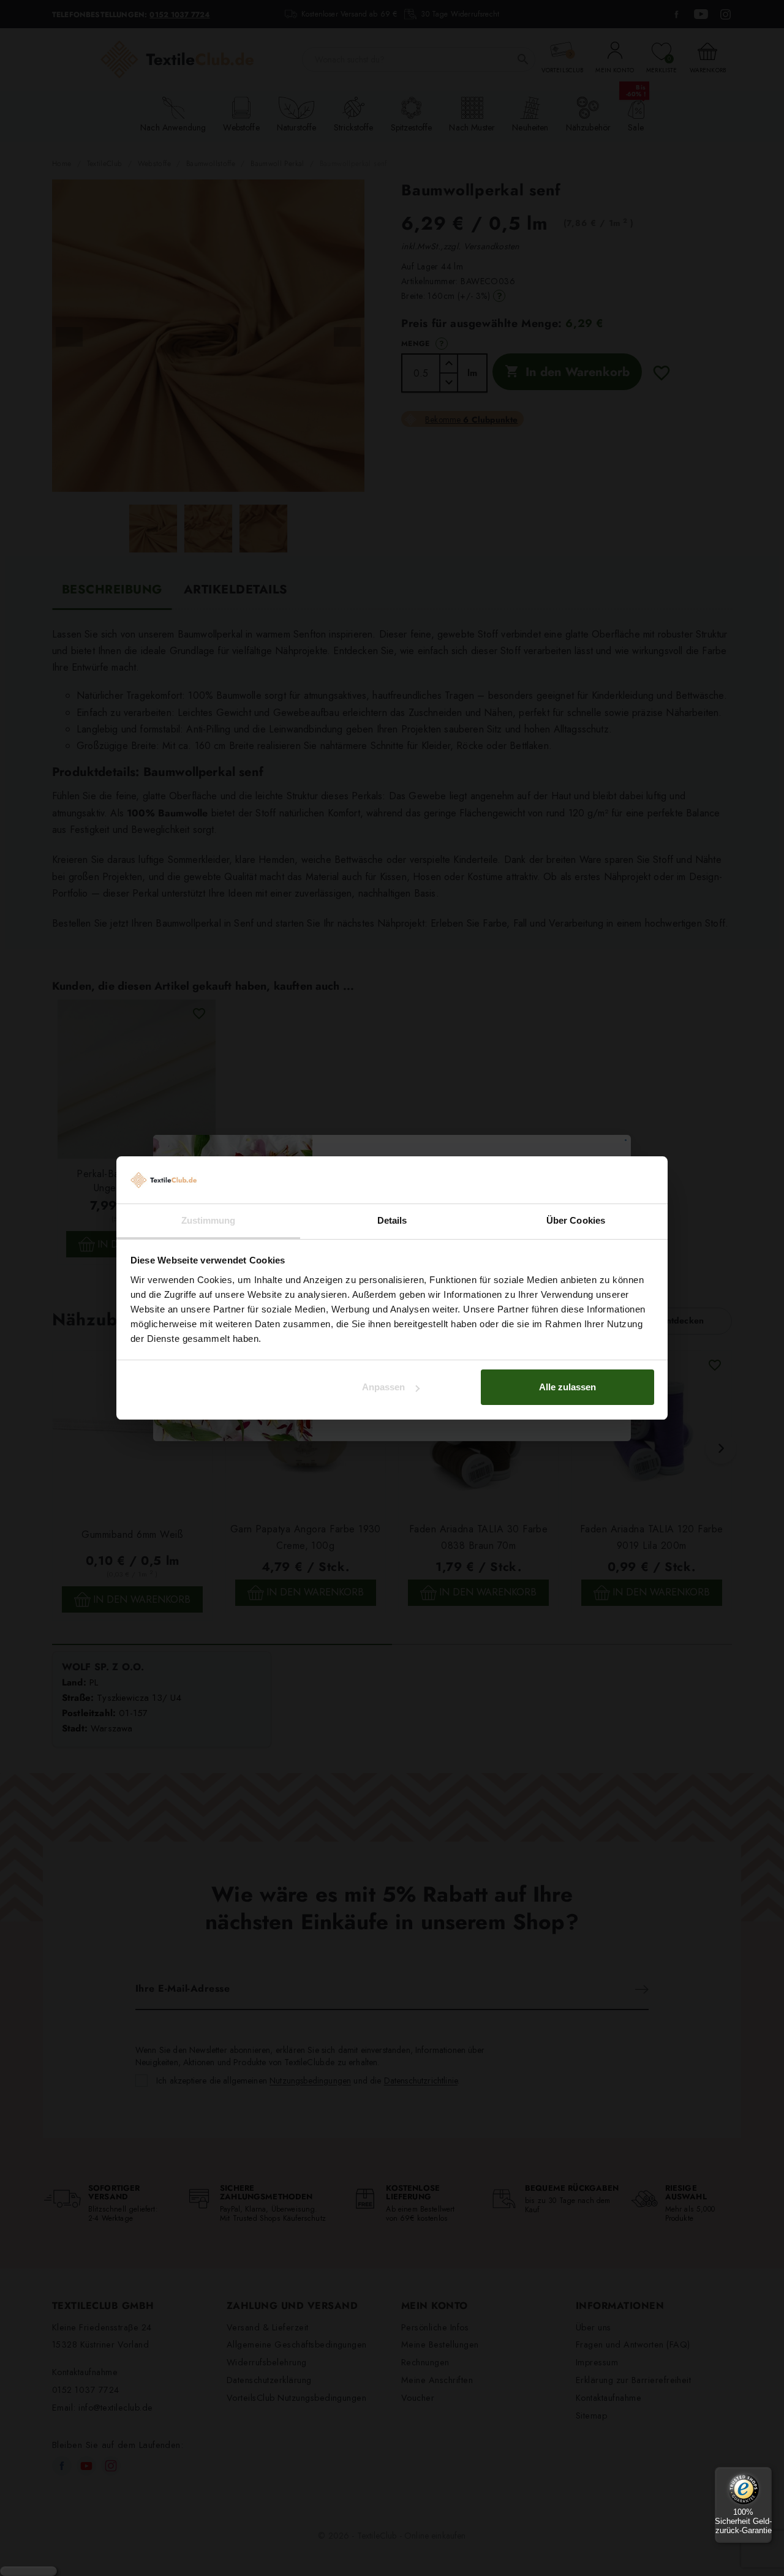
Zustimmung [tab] (209, 1220)
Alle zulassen (567, 1387)
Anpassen (383, 1387)
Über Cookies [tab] (576, 1220)
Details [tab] (392, 1220)
